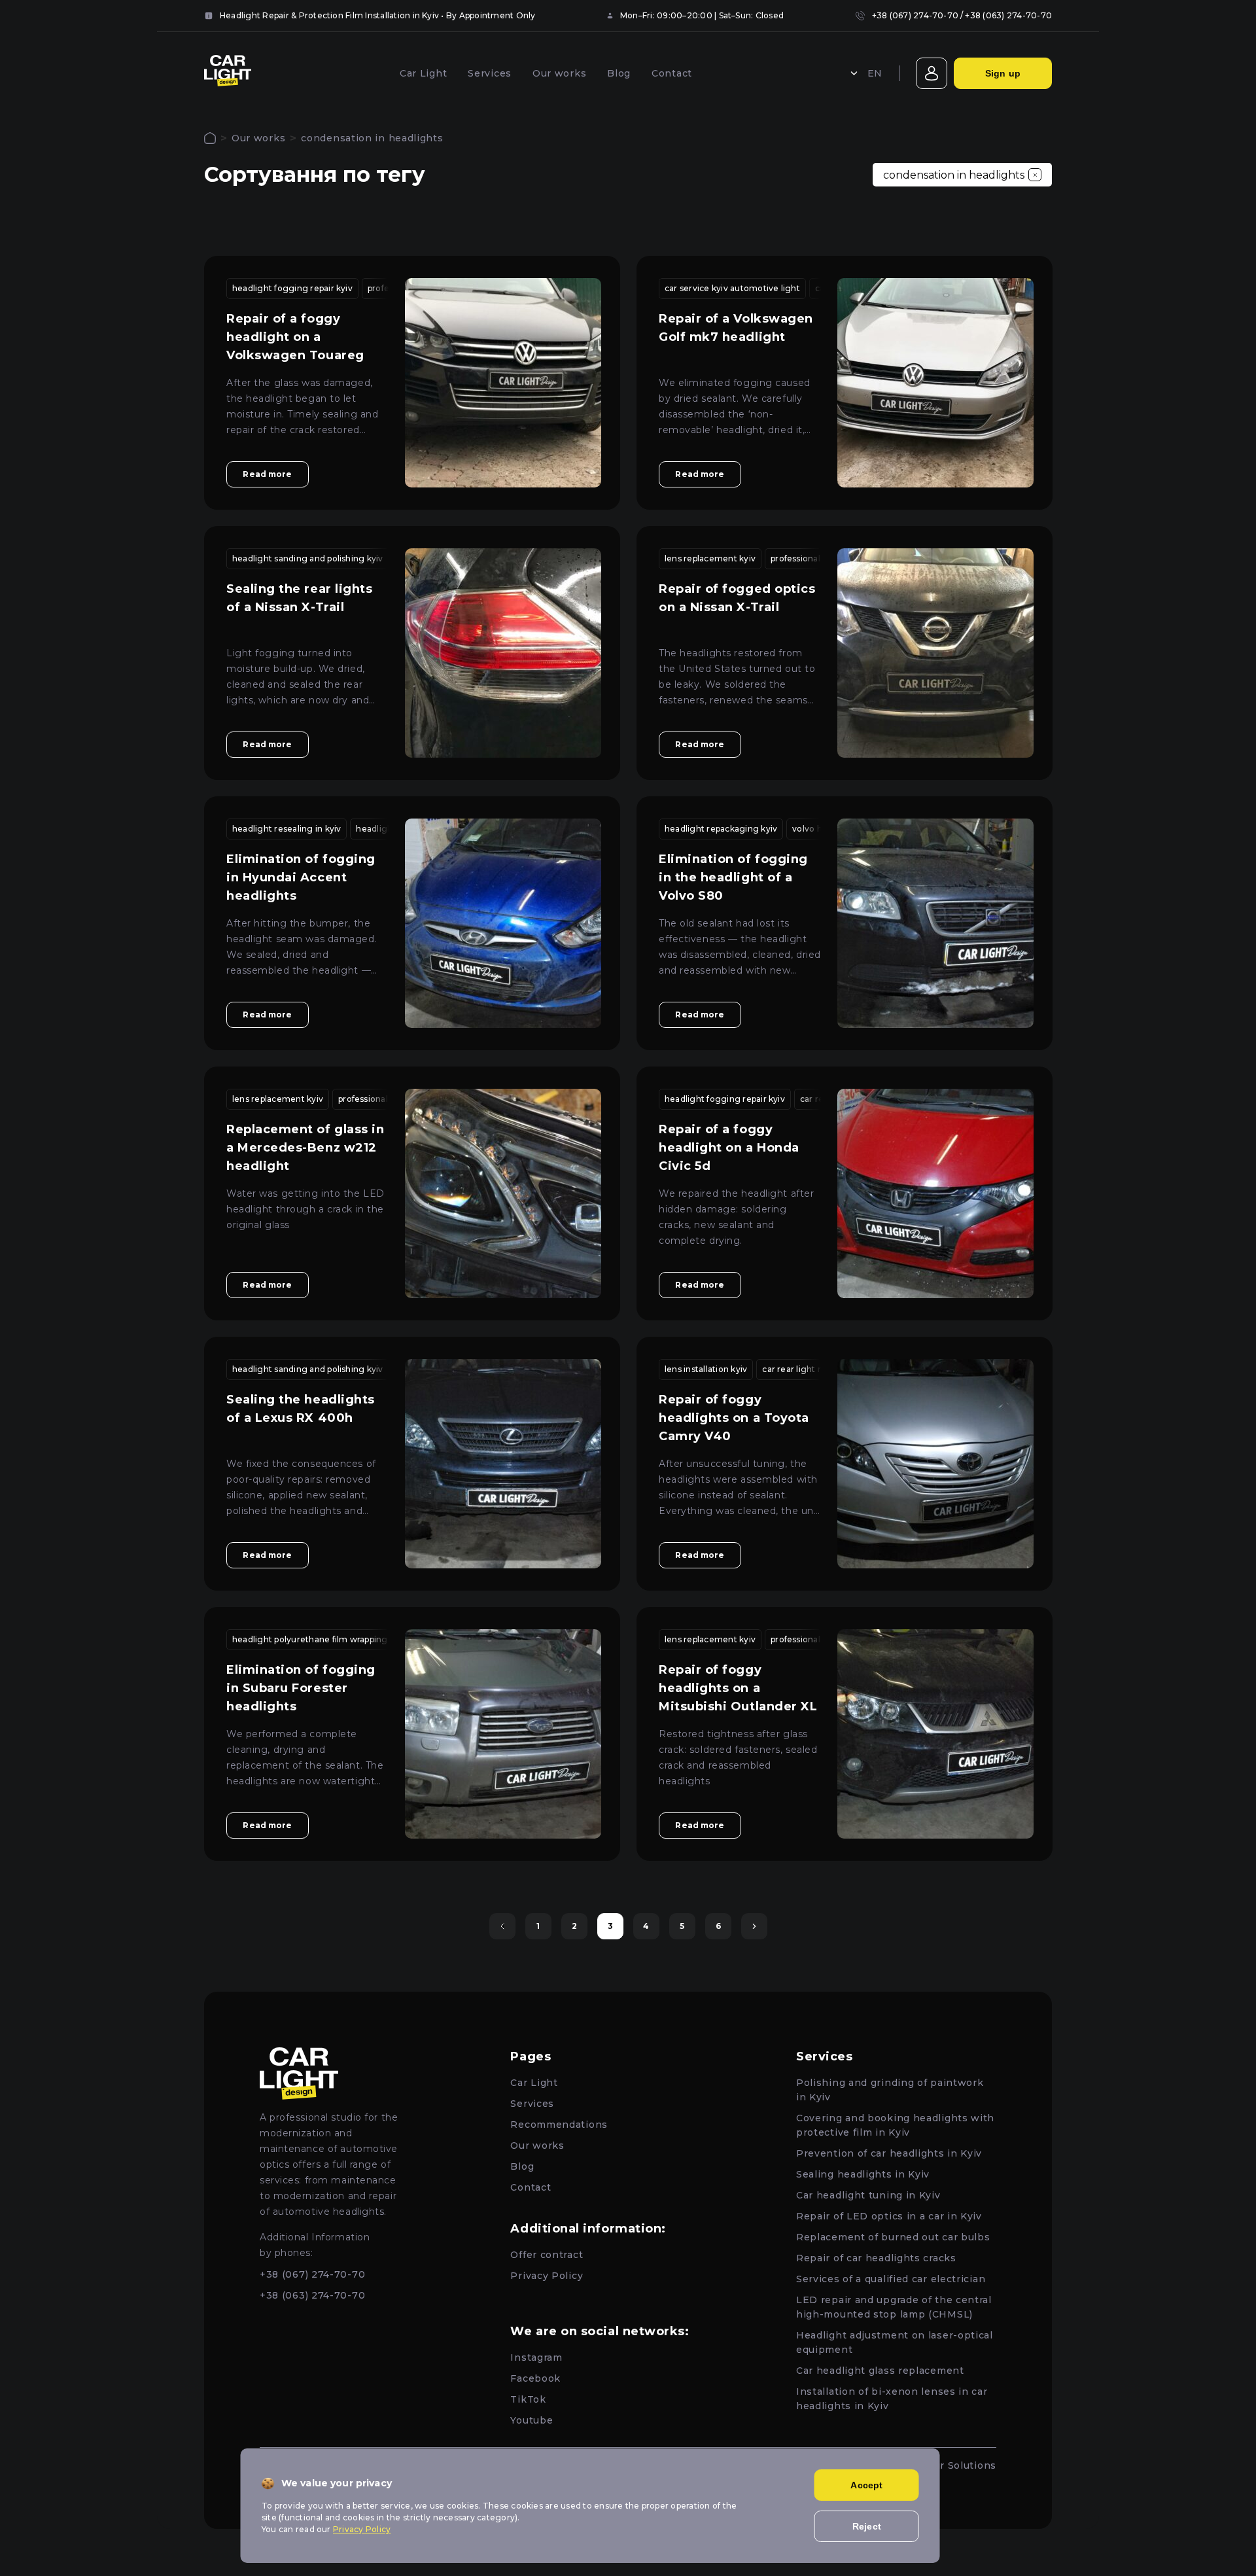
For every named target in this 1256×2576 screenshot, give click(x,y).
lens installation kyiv (706, 1369)
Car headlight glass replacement (880, 2371)
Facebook (535, 2378)
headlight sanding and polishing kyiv (308, 558)
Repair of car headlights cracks (876, 2258)
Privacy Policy (547, 2276)
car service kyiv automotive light (732, 288)
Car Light (423, 73)
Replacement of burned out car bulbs (893, 2237)
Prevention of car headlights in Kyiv (889, 2153)
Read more (267, 474)
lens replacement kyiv (710, 558)
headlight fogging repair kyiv (292, 288)
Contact (672, 73)
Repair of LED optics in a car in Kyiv (889, 2216)
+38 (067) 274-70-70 (916, 15)
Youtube (532, 2420)
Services (490, 73)
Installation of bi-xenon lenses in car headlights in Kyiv (892, 2399)
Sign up (1003, 73)
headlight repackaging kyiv (721, 829)
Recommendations (559, 2125)
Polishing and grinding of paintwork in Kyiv (890, 2090)
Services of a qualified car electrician (891, 2279)
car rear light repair (802, 1369)
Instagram (536, 2357)
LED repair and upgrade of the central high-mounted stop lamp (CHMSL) (894, 2307)
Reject (867, 2526)
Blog (619, 73)
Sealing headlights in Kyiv (863, 2174)
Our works (559, 73)
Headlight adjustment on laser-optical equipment (895, 2342)
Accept (866, 2485)
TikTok (528, 2399)
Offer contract (547, 2255)
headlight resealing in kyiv (287, 829)
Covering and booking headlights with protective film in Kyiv (895, 2125)
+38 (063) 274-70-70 (1008, 15)
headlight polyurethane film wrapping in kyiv (324, 1639)
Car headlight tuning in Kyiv (868, 2195)
